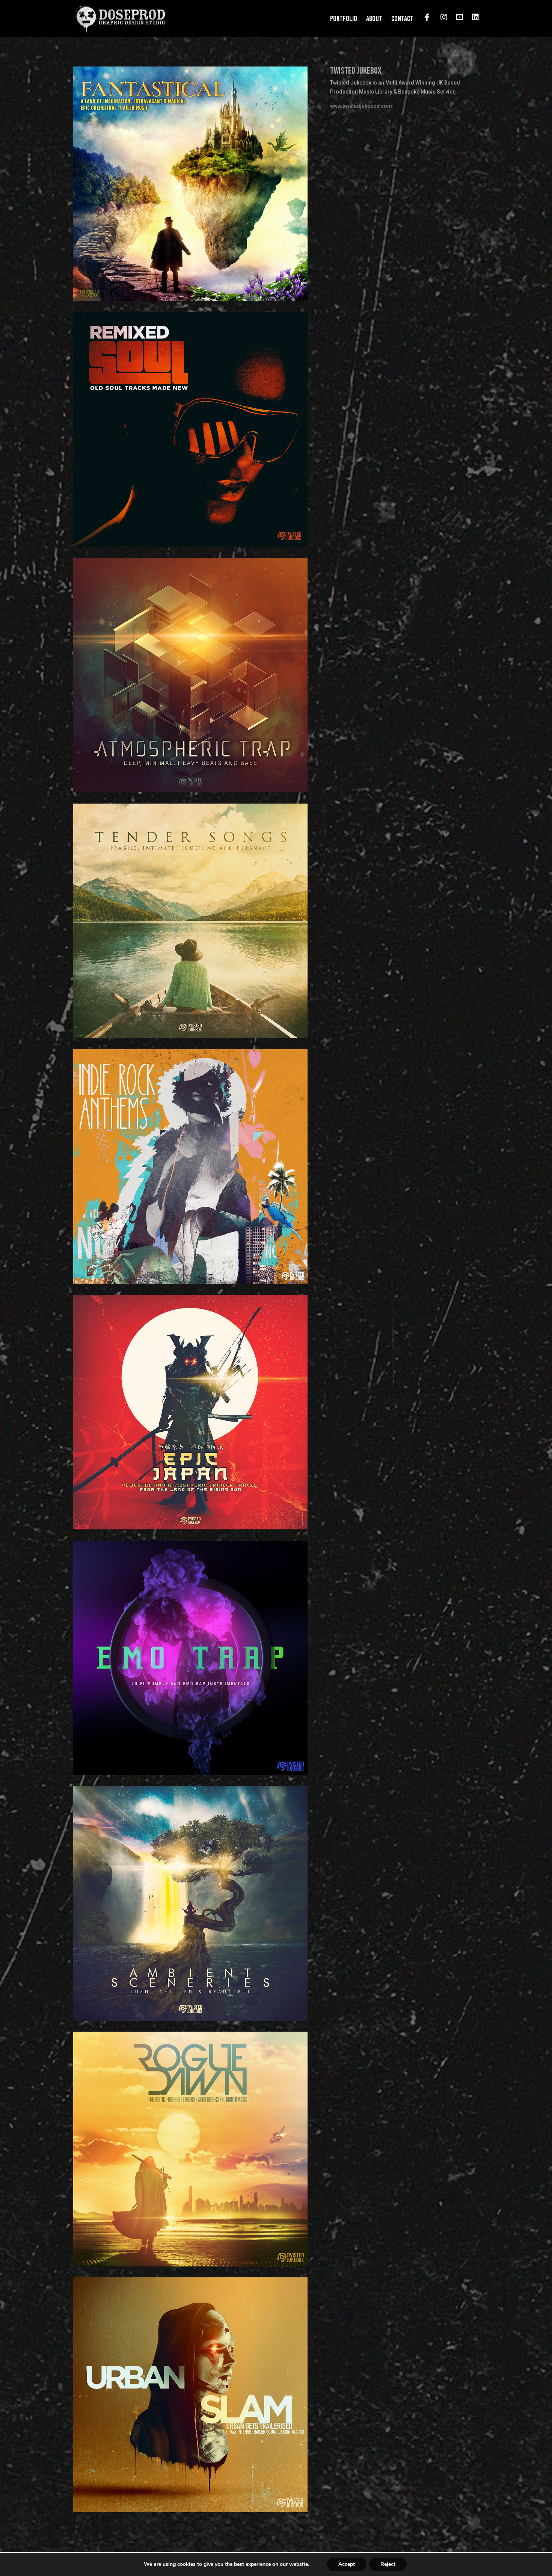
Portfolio (344, 20)
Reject (388, 2564)
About (374, 20)
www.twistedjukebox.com (361, 106)
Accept (347, 2564)
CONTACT (402, 20)
